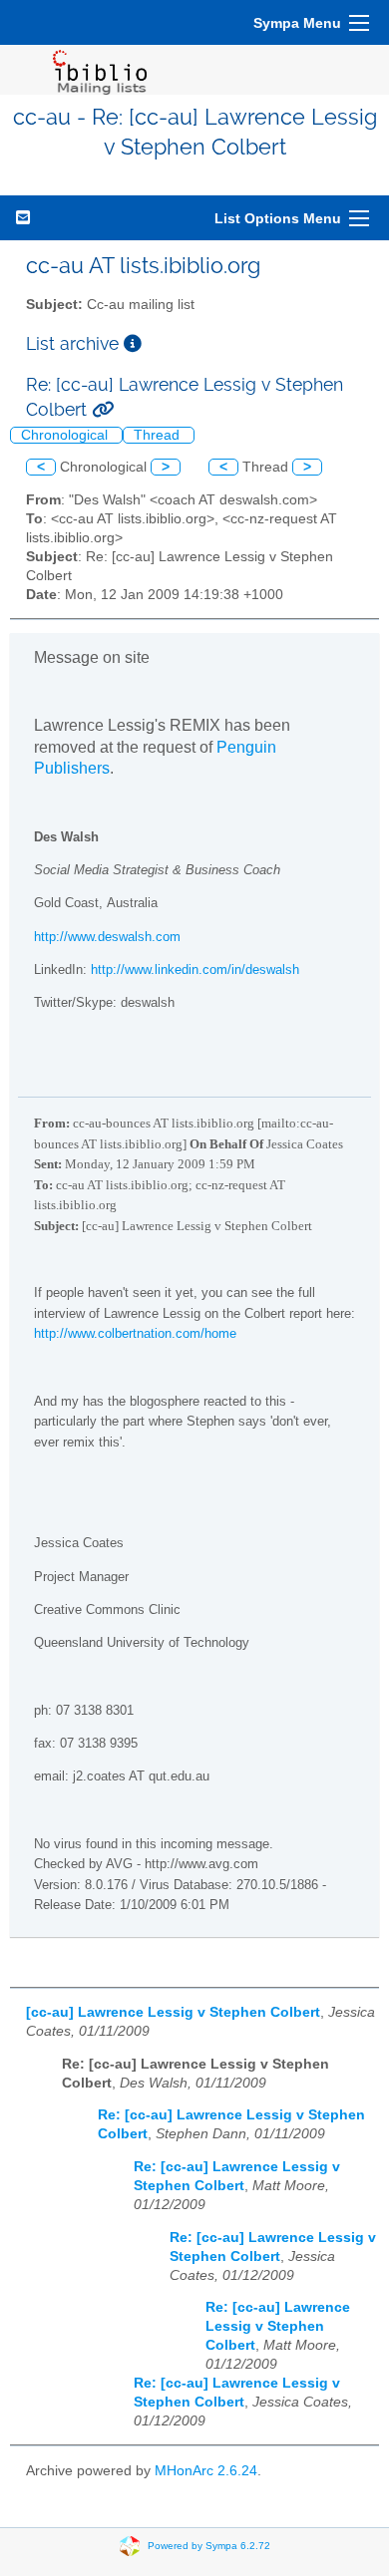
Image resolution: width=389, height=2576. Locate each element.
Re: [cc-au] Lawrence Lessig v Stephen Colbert (278, 2326)
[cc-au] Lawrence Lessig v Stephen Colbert (173, 2012)
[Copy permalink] (103, 409)
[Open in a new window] (133, 343)
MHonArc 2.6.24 (206, 2471)
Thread (159, 435)
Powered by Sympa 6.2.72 (209, 2546)
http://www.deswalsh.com (107, 937)
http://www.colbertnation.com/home (135, 1333)
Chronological (66, 435)
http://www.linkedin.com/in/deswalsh (195, 969)
